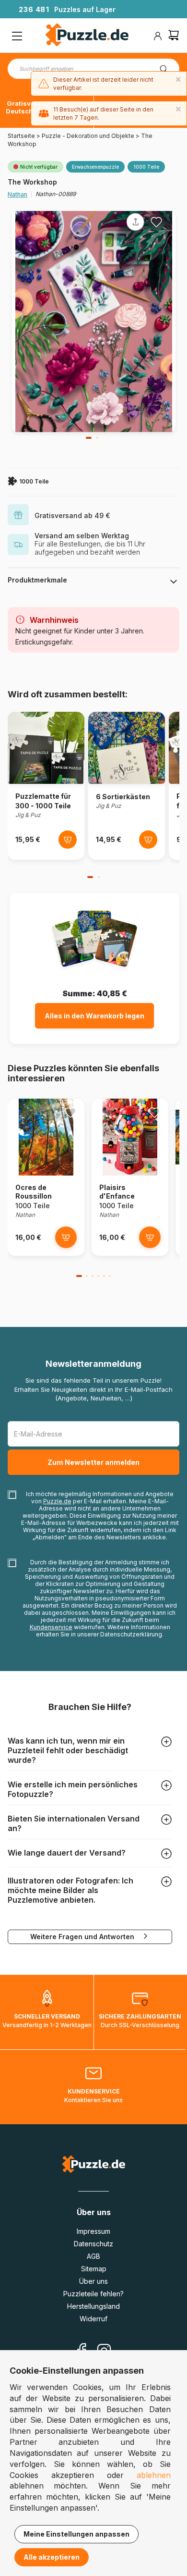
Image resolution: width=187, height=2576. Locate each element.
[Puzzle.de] (87, 36)
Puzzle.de (57, 1501)
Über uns (93, 2281)
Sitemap (94, 2269)
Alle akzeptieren (52, 2557)
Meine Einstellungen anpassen (76, 2534)
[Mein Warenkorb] (174, 36)
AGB (93, 2256)
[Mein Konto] (158, 36)
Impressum (93, 2231)
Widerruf (93, 2319)
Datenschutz (93, 2244)
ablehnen (154, 2475)
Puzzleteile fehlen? (93, 2294)
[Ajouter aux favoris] (156, 222)
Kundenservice (51, 1627)
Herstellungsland (93, 2306)
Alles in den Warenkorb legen (94, 1016)
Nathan (18, 194)
